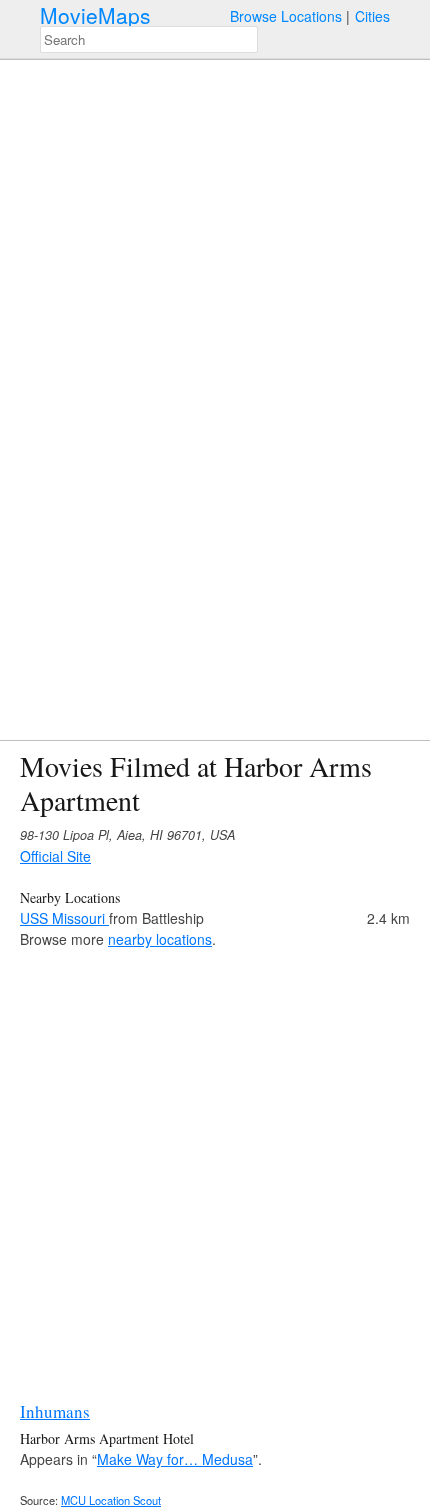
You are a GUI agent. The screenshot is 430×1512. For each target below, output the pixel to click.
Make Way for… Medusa (175, 1459)
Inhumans (55, 1411)
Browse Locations (286, 16)
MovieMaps (95, 15)
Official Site (55, 856)
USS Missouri (64, 918)
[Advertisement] (215, 1165)
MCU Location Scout (111, 1500)
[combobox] (149, 39)
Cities (372, 16)
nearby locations (160, 939)
